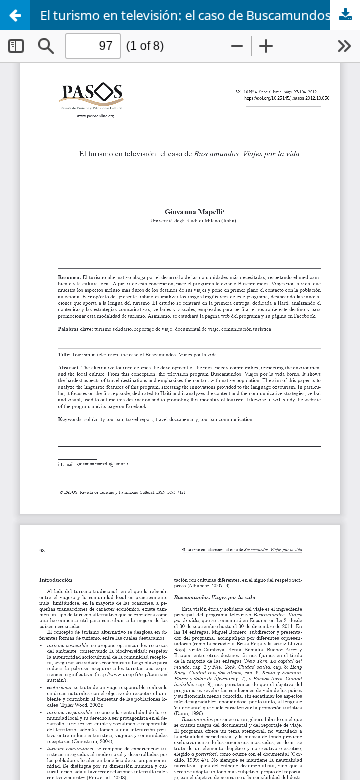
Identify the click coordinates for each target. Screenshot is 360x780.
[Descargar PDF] (345, 15)
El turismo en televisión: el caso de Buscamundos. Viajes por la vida (200, 15)
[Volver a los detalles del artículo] (15, 15)
